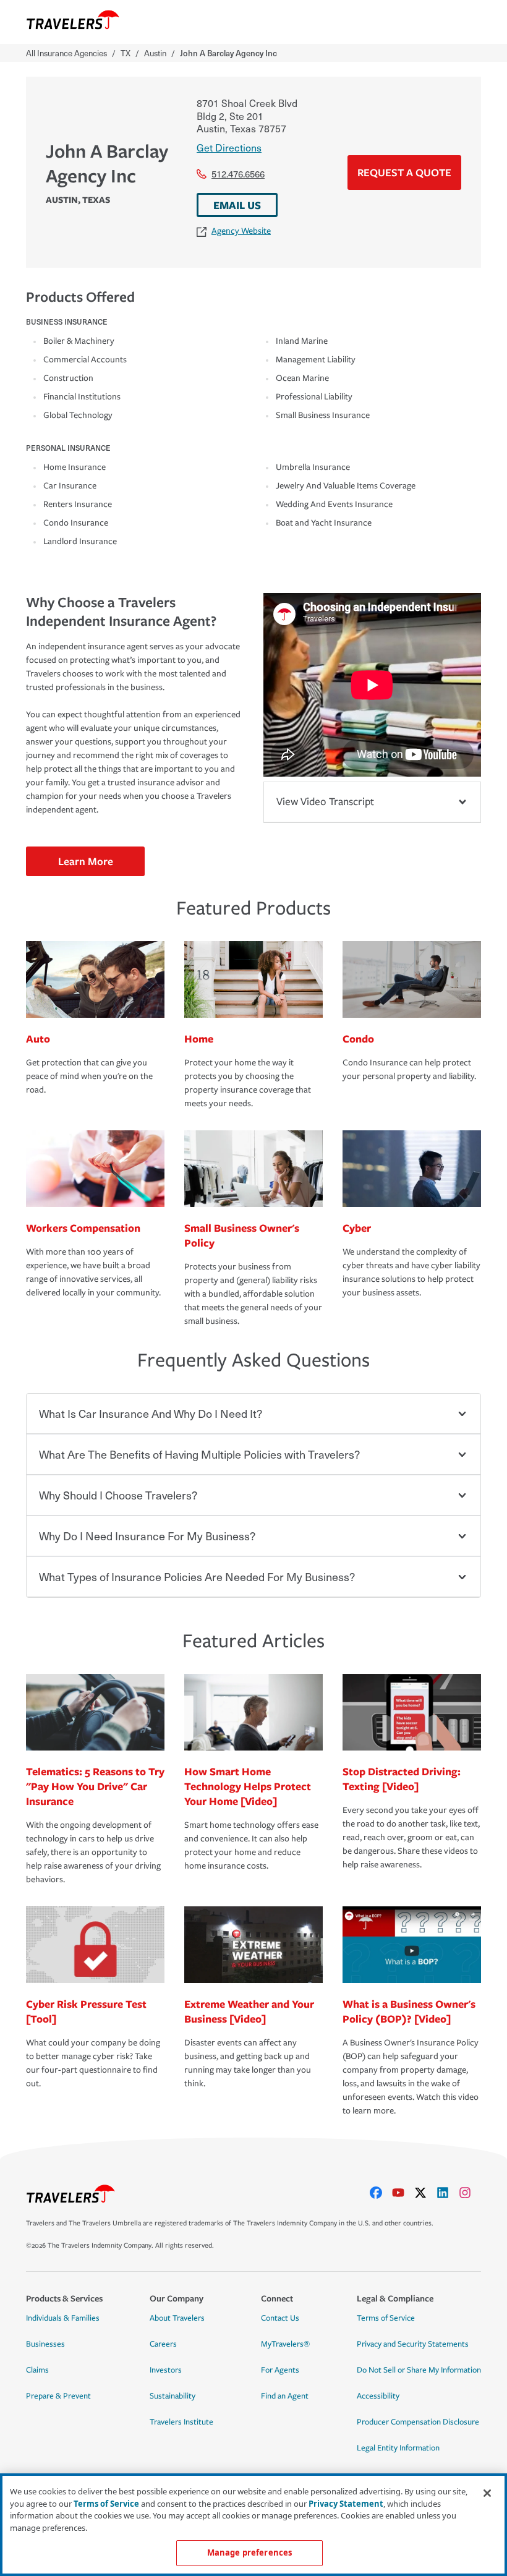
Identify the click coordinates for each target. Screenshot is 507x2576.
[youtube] (403, 2193)
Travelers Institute (181, 2422)
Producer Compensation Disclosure (418, 2422)
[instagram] (470, 2193)
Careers (163, 2344)
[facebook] (381, 2193)
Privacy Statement (346, 2504)
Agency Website (241, 231)
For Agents (280, 2370)
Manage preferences (249, 2553)
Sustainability (173, 2396)
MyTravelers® (285, 2344)
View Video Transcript (325, 802)
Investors (166, 2370)
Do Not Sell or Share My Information (419, 2370)
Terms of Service (386, 2318)
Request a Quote (404, 172)
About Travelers (177, 2318)
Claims (37, 2370)
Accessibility (378, 2396)
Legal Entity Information (398, 2448)
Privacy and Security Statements (413, 2344)
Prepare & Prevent (58, 2396)
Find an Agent (285, 2396)
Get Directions (229, 147)
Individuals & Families (63, 2318)
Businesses (45, 2344)
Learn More (86, 861)
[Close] (487, 2493)
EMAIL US (237, 205)
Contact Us (280, 2318)
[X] (425, 2193)
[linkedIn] (448, 2193)
